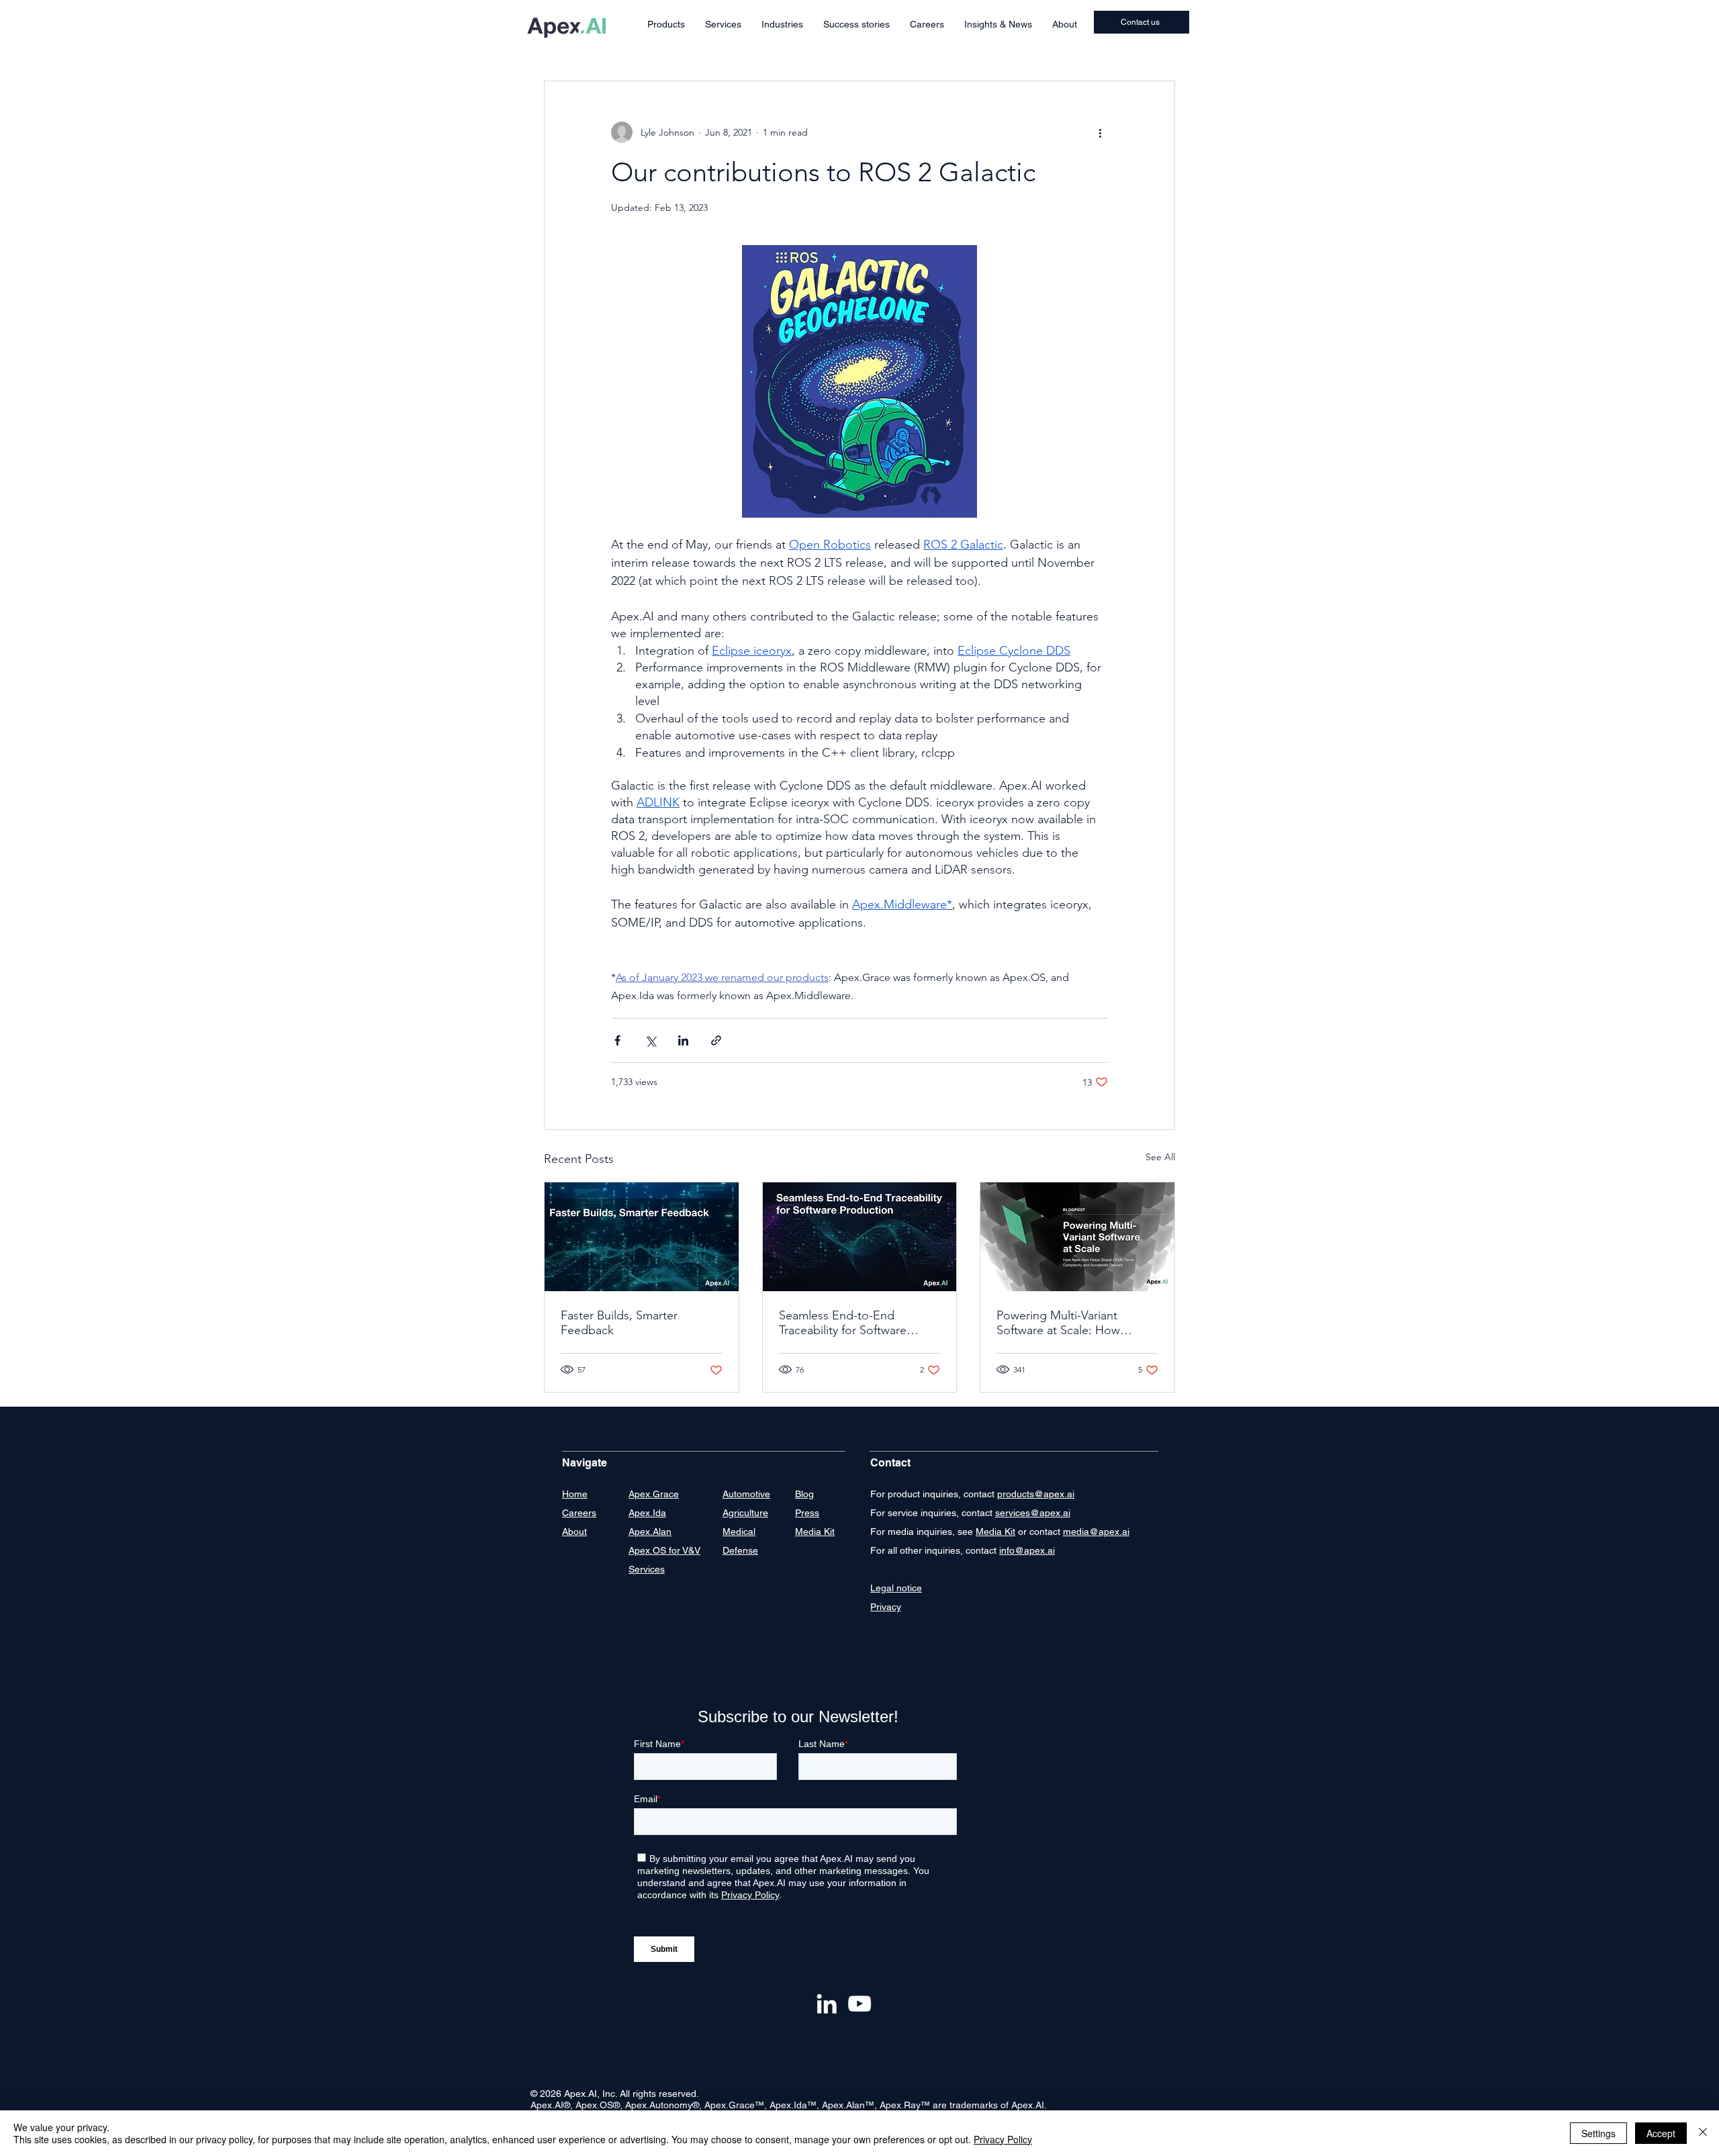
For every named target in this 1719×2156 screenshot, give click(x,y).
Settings (1598, 2133)
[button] (666, 25)
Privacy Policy (1003, 2139)
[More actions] (1100, 132)
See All (1160, 1157)
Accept (1661, 2133)
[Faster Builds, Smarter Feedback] (642, 1237)
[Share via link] (716, 1040)
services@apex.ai (1033, 1513)
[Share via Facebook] (617, 1040)
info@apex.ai (1027, 1550)
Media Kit (995, 1532)
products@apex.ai (1036, 1494)
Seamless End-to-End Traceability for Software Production (843, 1323)
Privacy (886, 1607)
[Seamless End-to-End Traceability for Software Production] (860, 1237)
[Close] (1703, 2133)
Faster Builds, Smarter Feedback (619, 1323)
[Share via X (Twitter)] (650, 1040)
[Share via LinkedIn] (683, 1040)
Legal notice (896, 1588)
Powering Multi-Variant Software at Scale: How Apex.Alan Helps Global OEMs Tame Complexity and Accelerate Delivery (1073, 1323)
